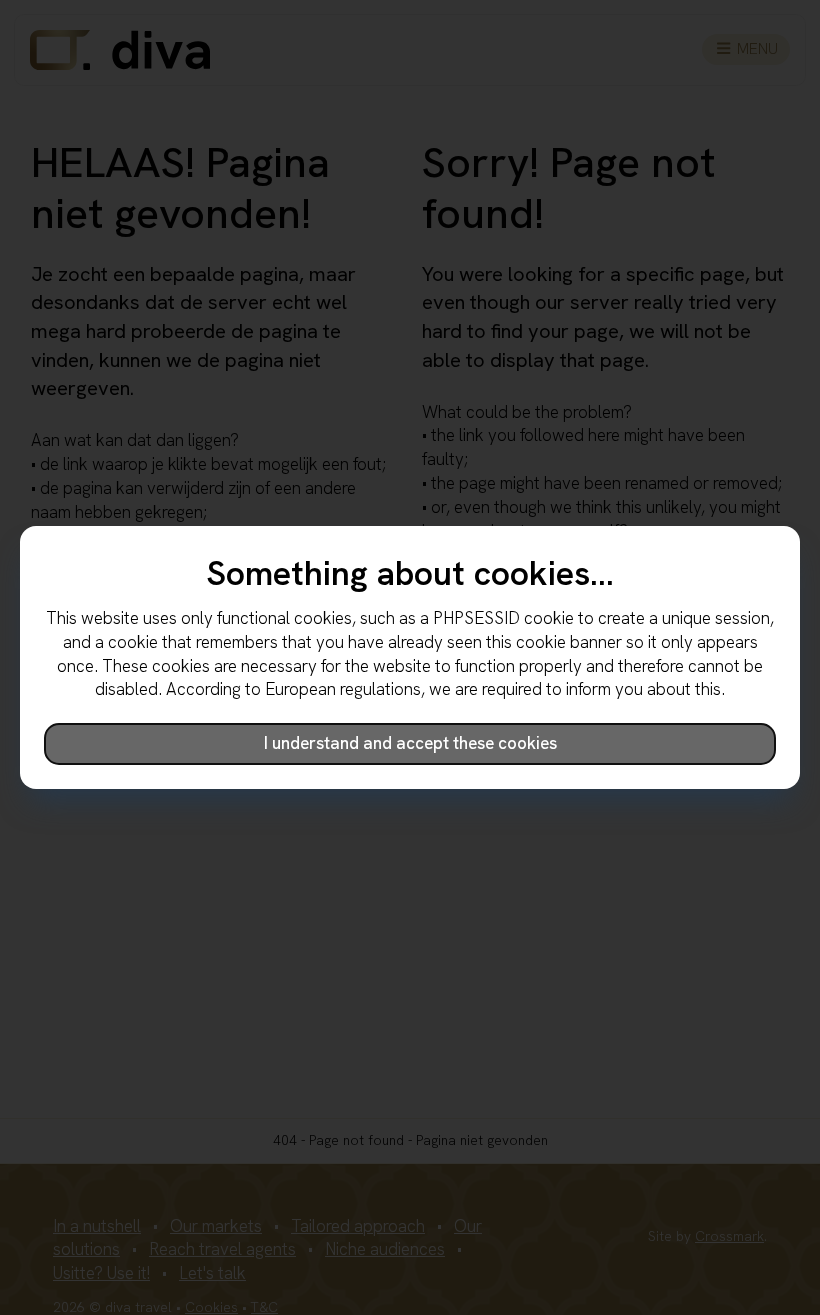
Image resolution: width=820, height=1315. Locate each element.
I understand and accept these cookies (410, 743)
